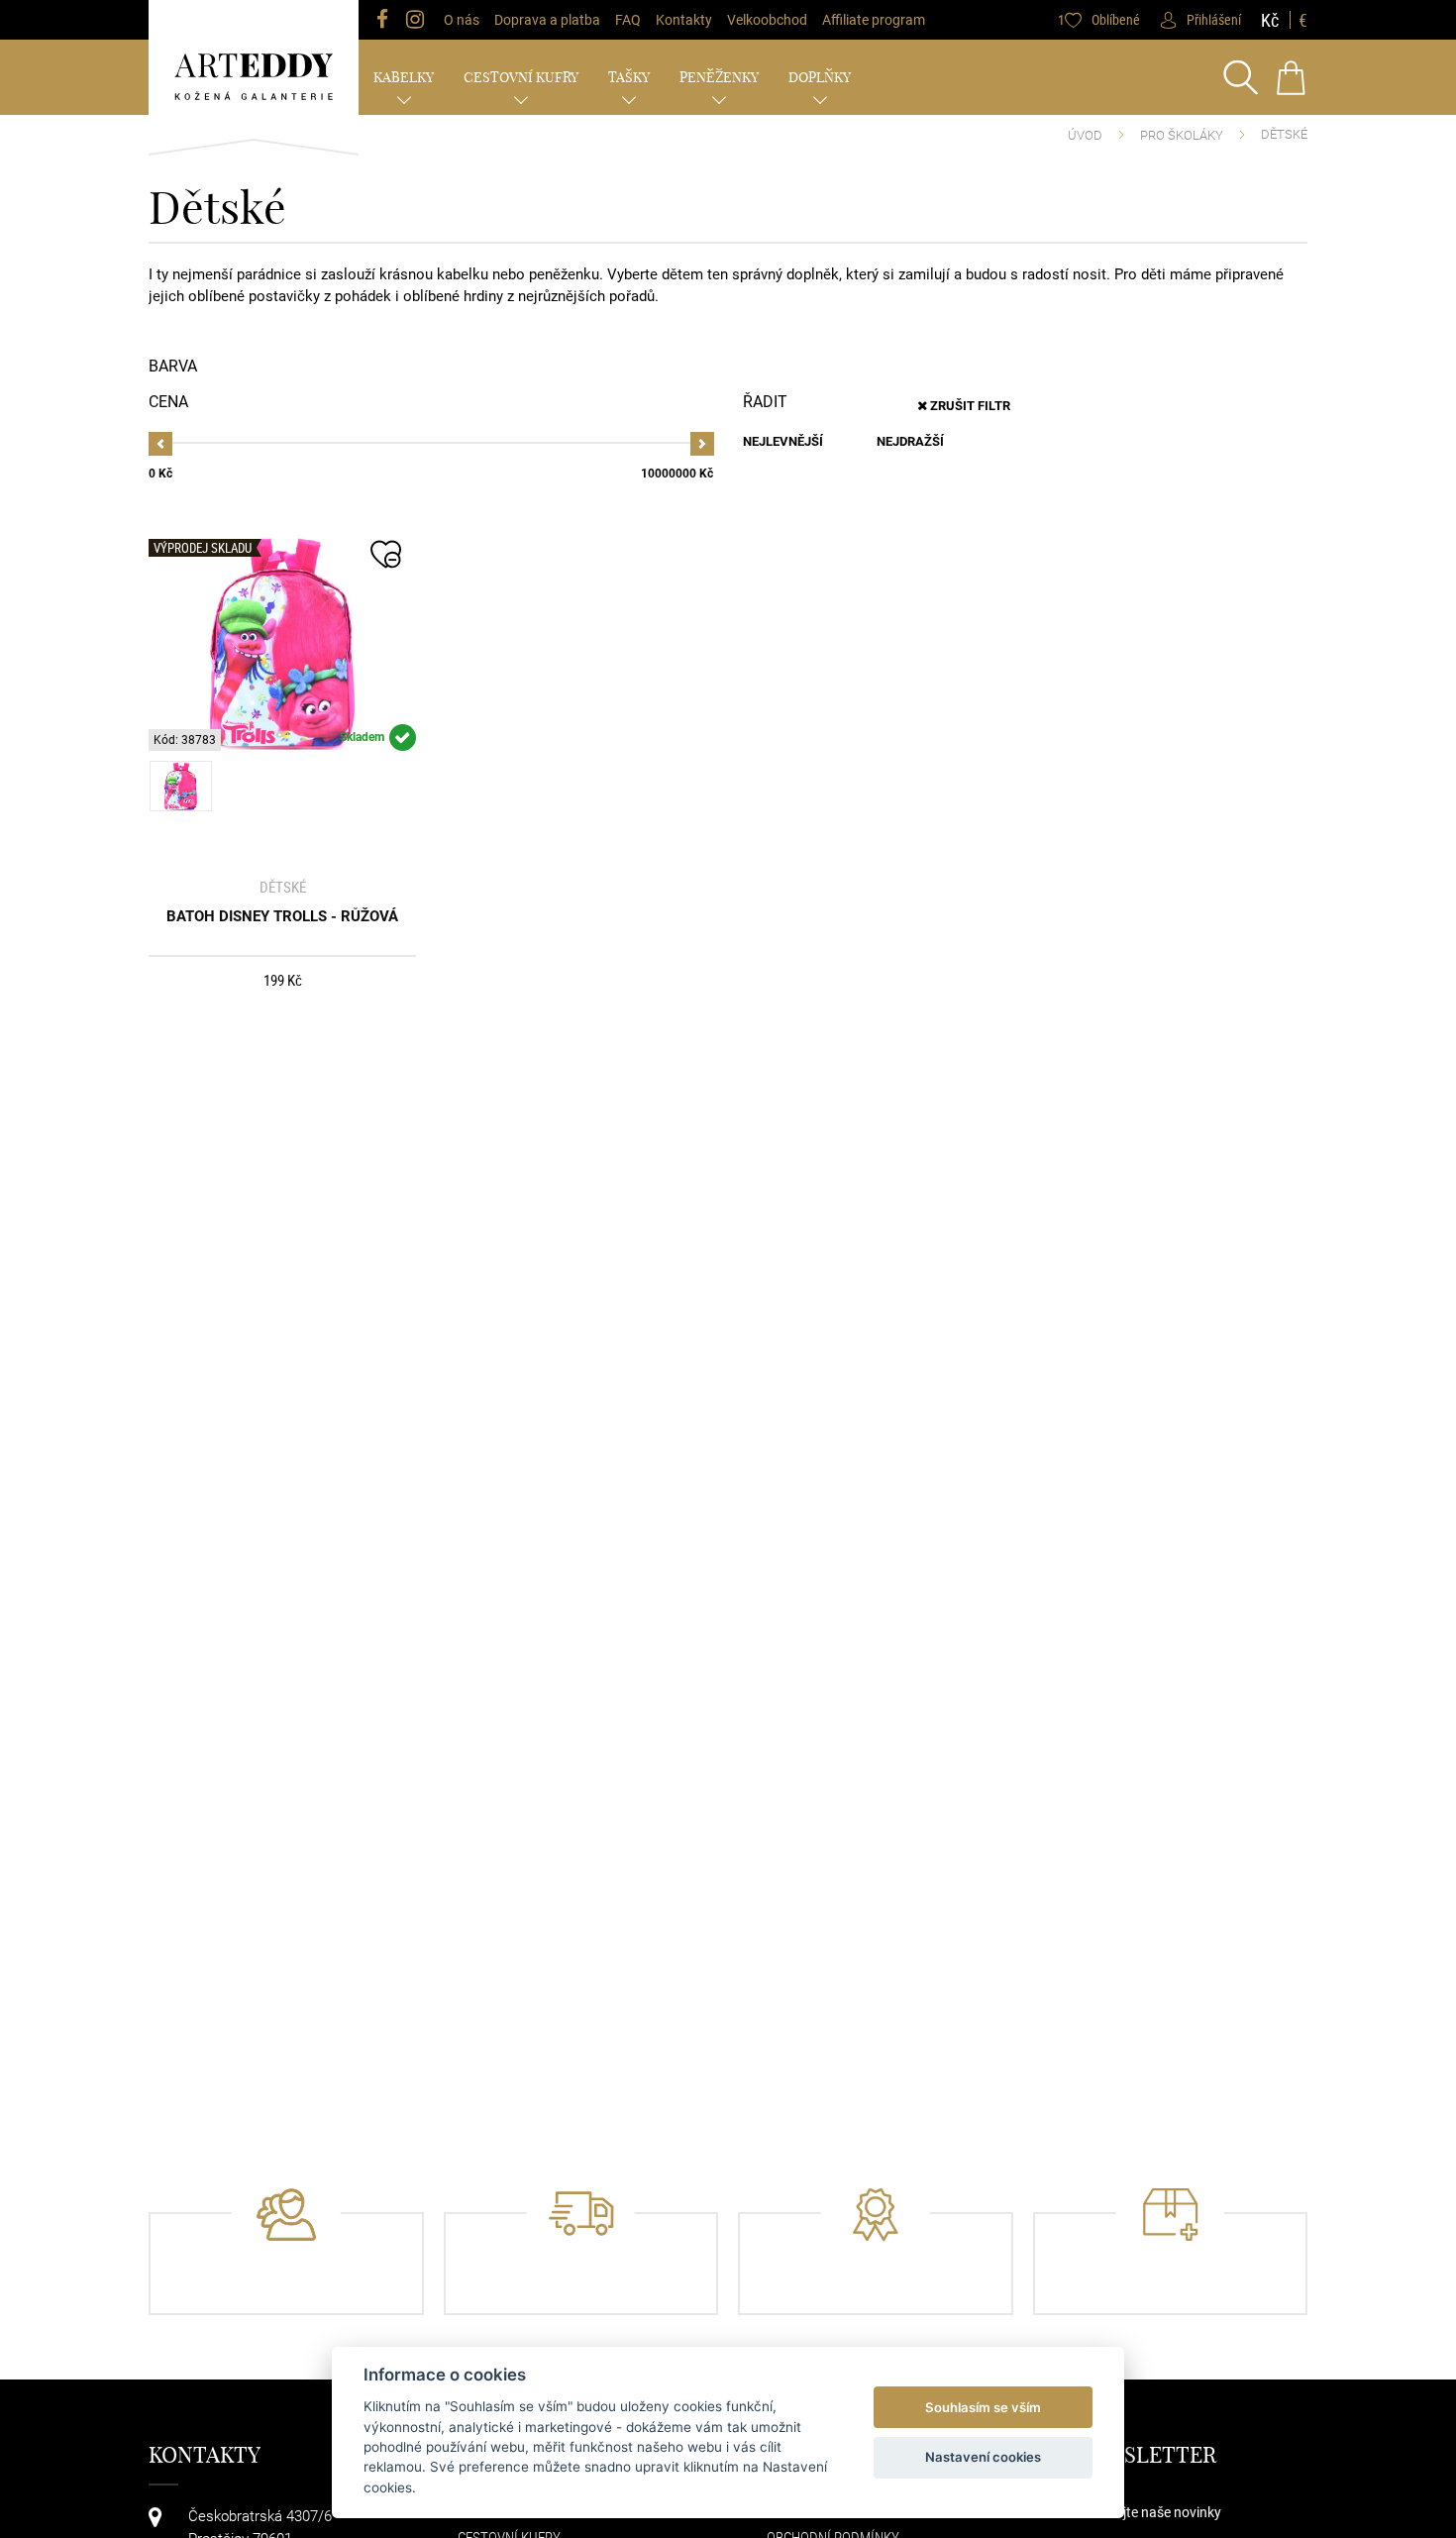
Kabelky (404, 77)
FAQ (628, 20)
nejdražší (910, 441)
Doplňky (820, 77)
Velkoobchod (767, 20)
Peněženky (719, 77)
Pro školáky (1182, 135)
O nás (462, 20)
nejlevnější (783, 441)
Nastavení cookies (983, 2457)
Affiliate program (874, 20)
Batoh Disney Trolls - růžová (282, 916)
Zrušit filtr (969, 406)
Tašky (629, 77)
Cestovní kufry (521, 77)
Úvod (1085, 135)
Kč (1270, 20)
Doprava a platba (547, 20)
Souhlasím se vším (983, 2407)
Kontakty (684, 20)
